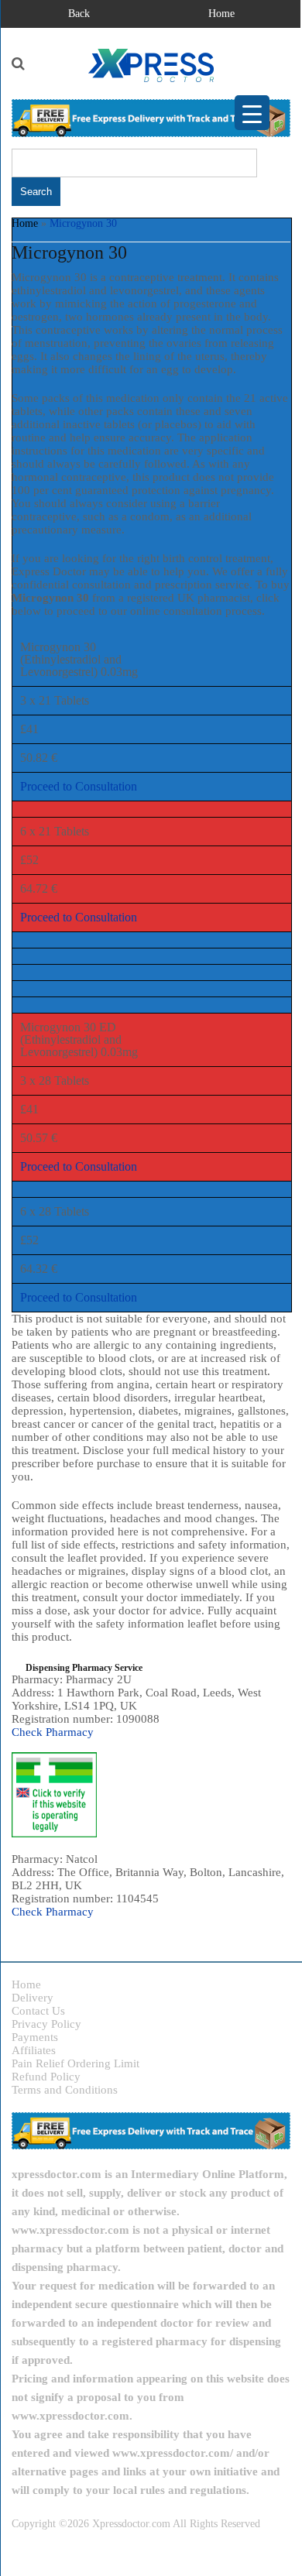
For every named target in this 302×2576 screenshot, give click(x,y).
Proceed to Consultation (79, 786)
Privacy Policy (46, 2024)
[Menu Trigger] (252, 113)
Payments (35, 2037)
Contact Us (38, 2011)
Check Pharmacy (53, 1732)
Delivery (33, 1998)
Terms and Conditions (65, 2090)
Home (221, 14)
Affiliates (34, 2050)
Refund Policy (46, 2077)
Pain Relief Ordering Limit (75, 2063)
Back (79, 14)
